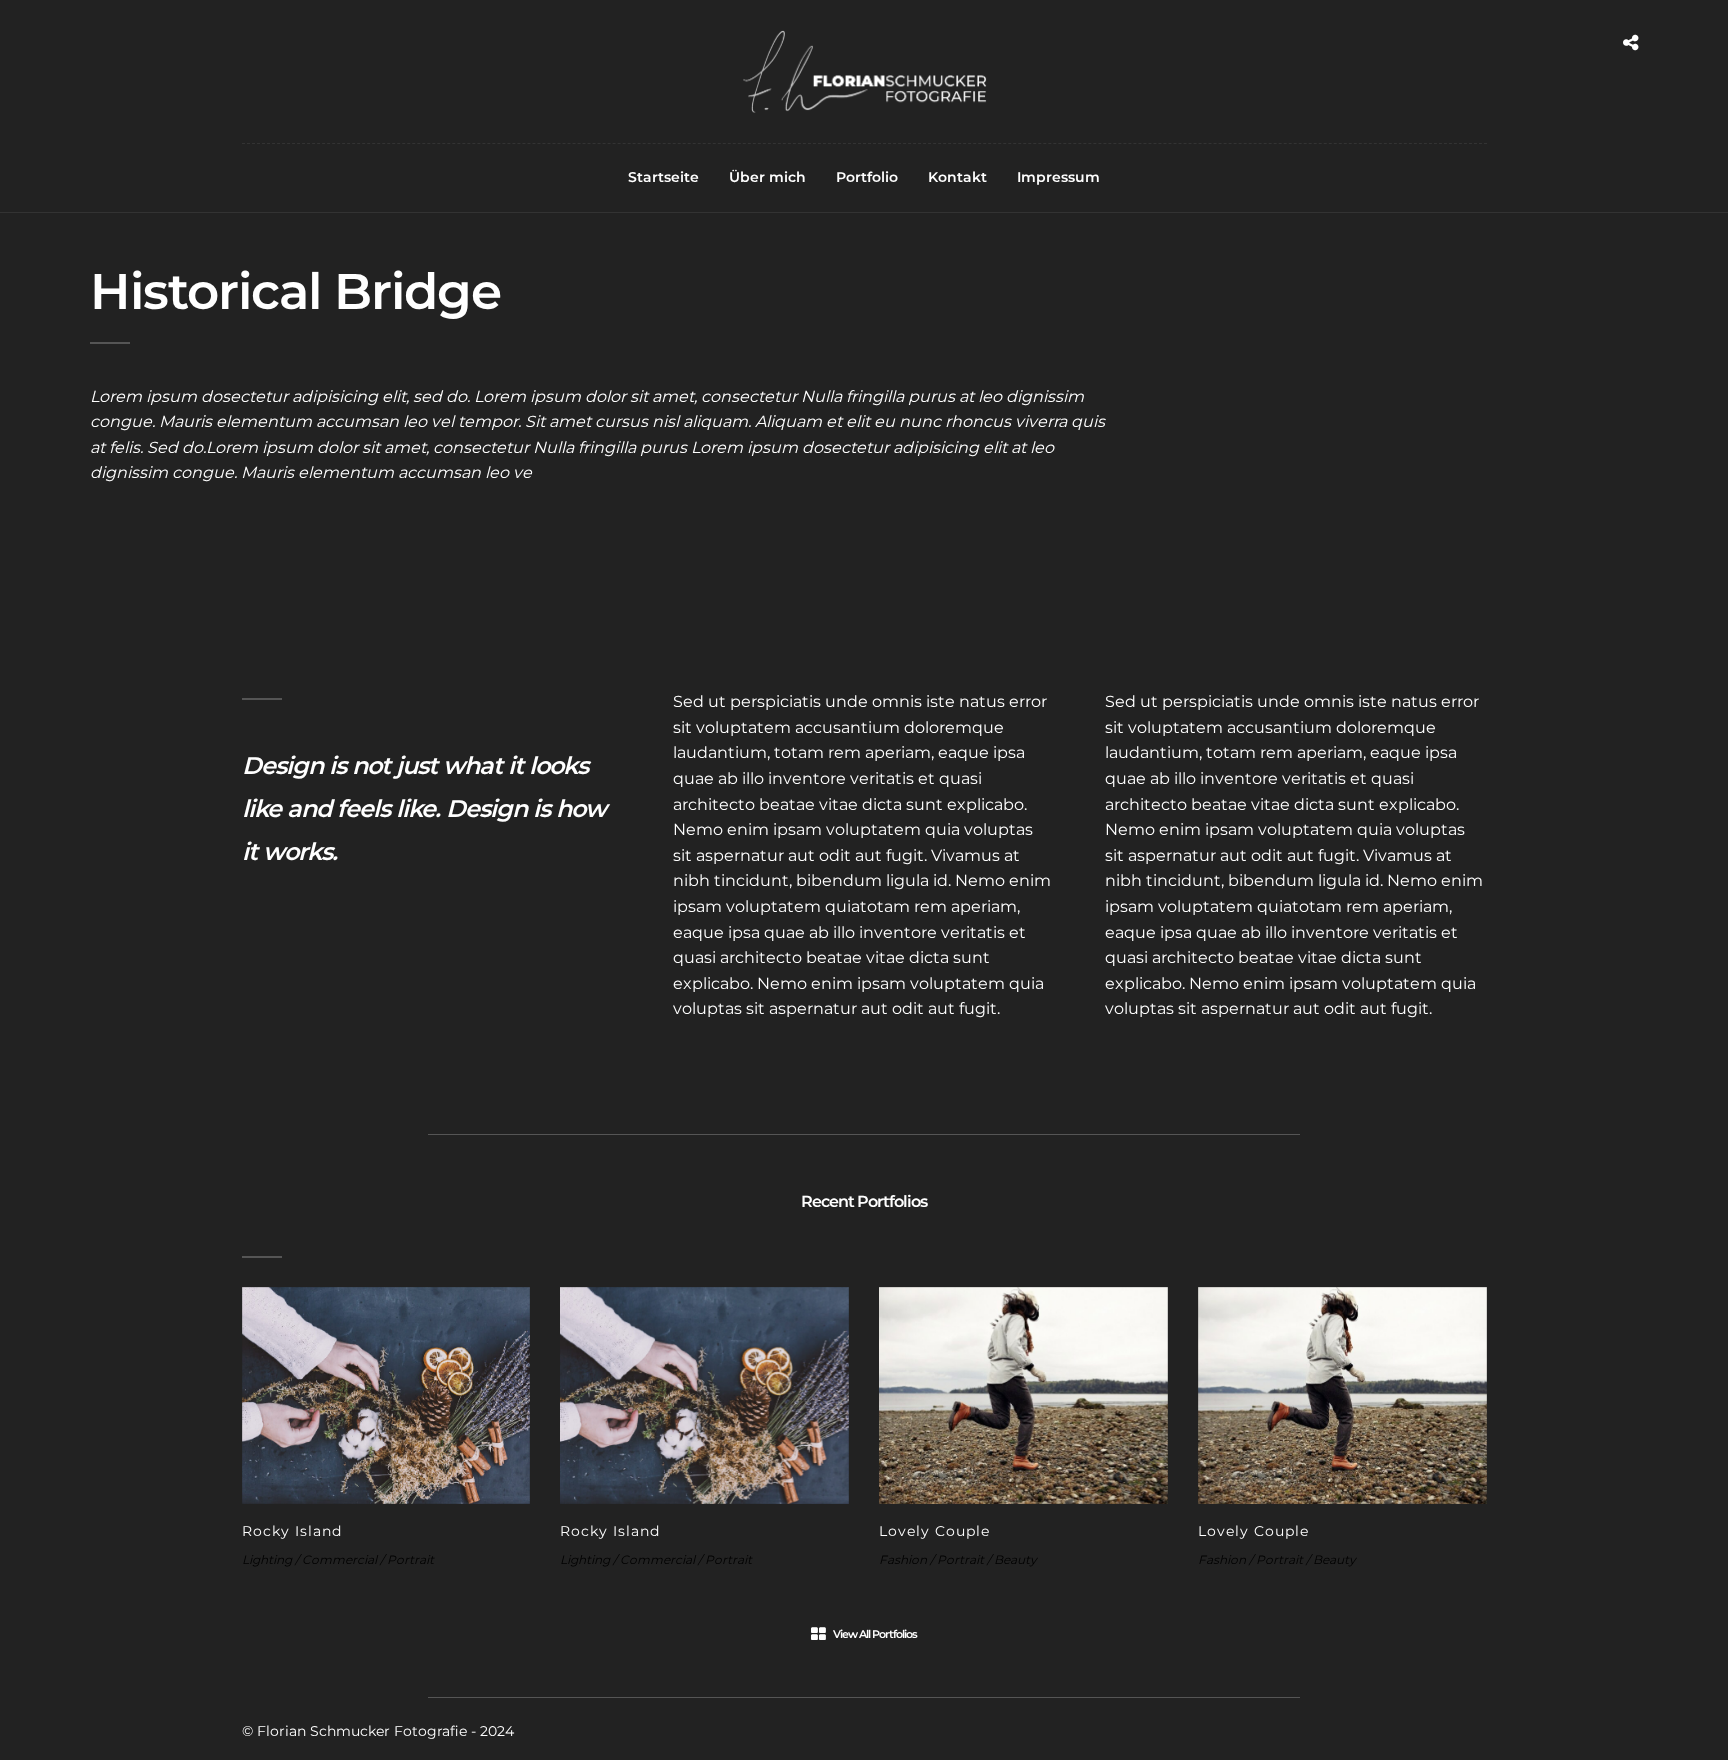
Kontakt (957, 177)
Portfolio (867, 177)
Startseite (663, 177)
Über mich (767, 177)
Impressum (1058, 177)
